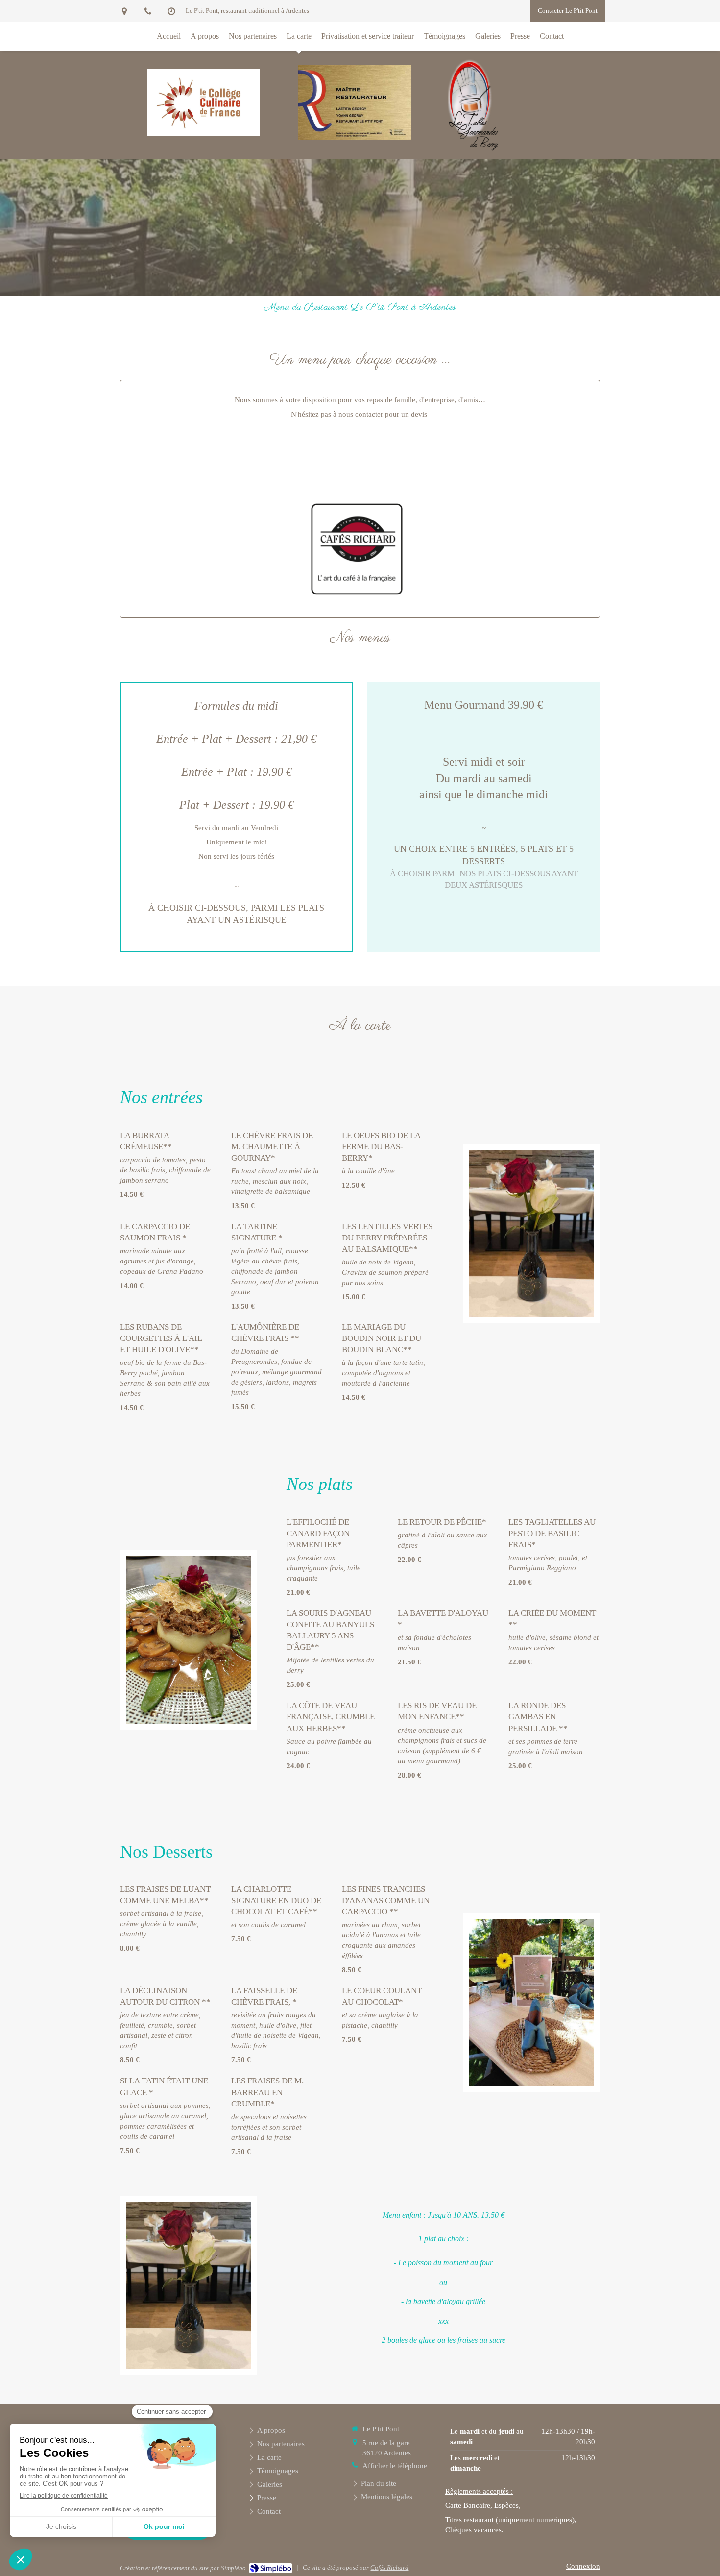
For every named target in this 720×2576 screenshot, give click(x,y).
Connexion (583, 2566)
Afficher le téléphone (395, 2466)
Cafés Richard (389, 2567)
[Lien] (357, 549)
